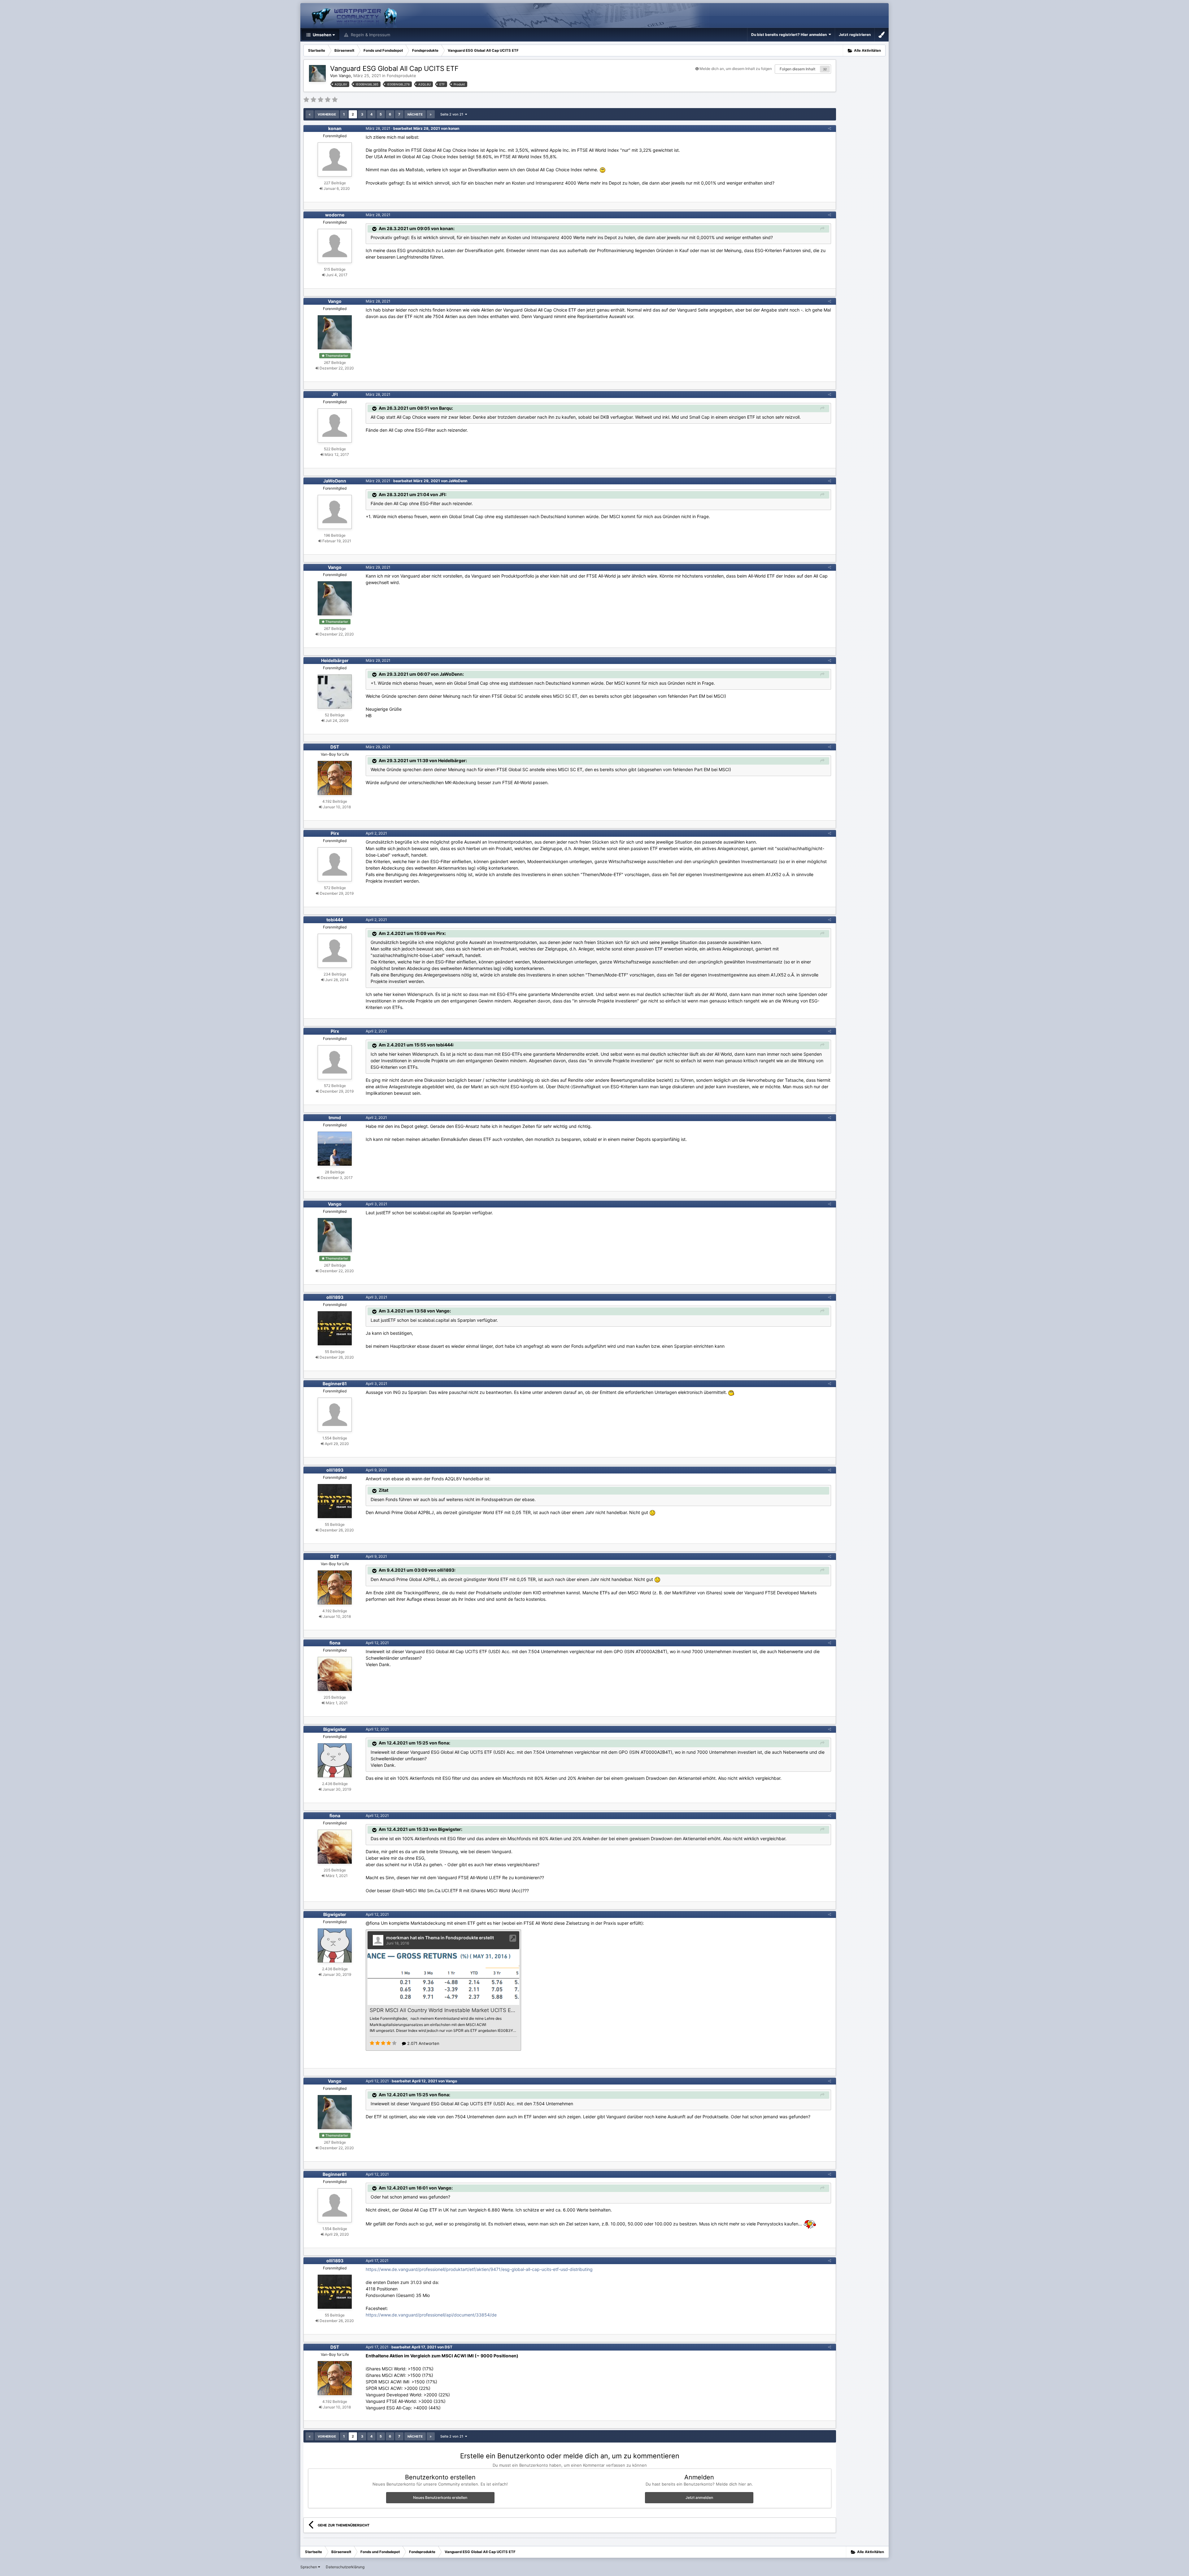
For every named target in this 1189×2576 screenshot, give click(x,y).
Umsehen (322, 35)
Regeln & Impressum (370, 35)
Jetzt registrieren (855, 35)
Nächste (415, 114)
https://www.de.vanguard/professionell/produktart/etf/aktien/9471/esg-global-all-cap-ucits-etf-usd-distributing (479, 2269)
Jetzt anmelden (699, 2497)
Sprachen (309, 2567)
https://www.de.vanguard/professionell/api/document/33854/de (431, 2315)
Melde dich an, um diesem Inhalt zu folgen (736, 69)
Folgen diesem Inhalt (797, 69)
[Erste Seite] (310, 114)
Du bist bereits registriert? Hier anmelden (790, 35)
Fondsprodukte (401, 76)
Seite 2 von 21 (453, 114)
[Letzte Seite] (431, 114)
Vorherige (327, 114)
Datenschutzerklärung (345, 2567)
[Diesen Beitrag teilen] (830, 128)
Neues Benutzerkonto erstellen (440, 2497)
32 (825, 69)
